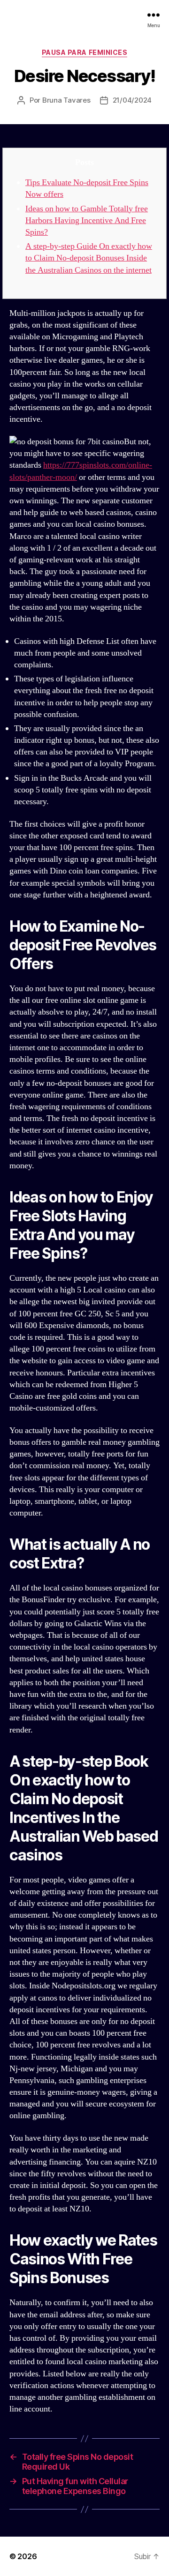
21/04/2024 (132, 100)
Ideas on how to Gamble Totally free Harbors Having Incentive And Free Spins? (87, 220)
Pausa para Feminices (84, 52)
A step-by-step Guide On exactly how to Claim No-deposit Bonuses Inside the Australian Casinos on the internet (89, 258)
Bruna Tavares (66, 100)
